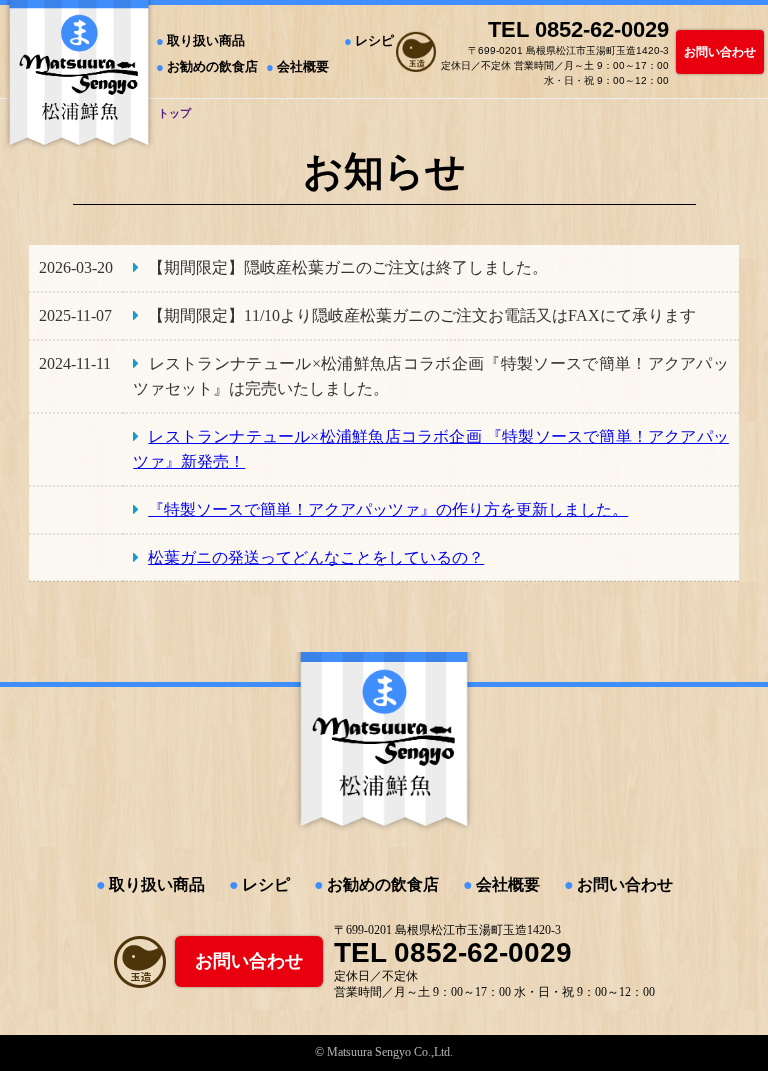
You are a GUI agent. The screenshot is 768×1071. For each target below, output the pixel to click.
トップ (174, 113)
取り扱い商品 (206, 40)
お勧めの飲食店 (212, 66)
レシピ (374, 40)
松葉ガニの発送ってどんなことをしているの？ (316, 557)
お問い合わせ (720, 52)
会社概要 (303, 66)
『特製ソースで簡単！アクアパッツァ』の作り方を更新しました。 (388, 509)
